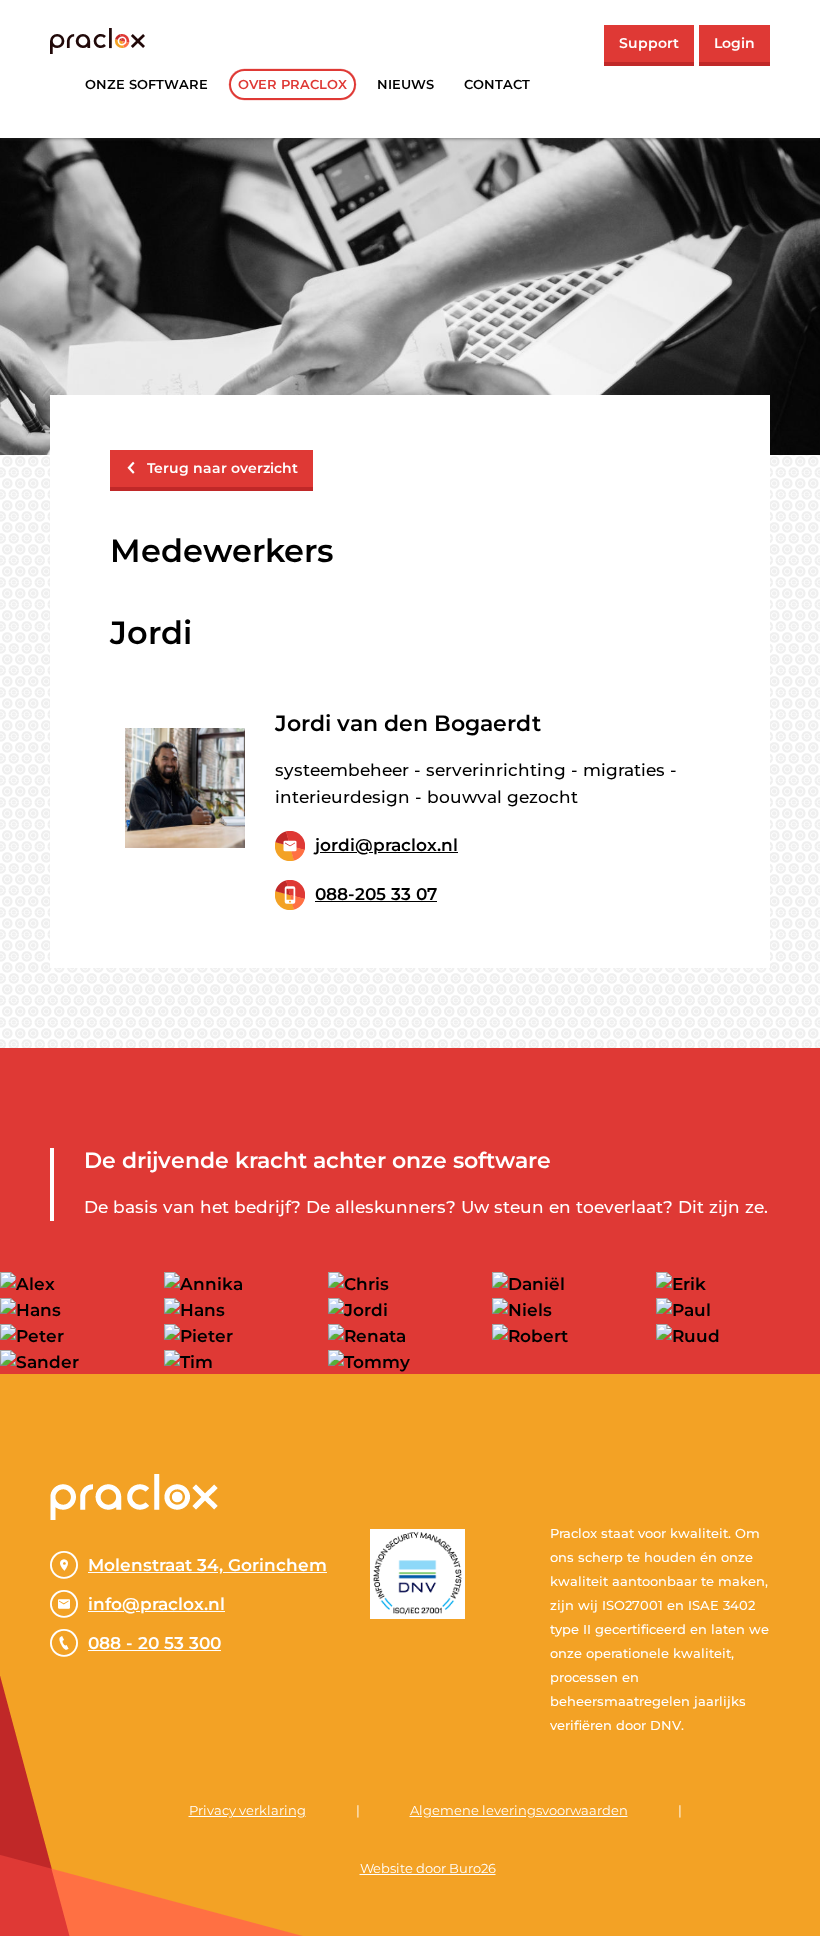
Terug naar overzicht (222, 468)
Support (649, 43)
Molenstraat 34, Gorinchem (207, 1565)
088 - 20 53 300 (154, 1643)
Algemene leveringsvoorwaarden (519, 1810)
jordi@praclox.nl (386, 845)
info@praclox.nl (156, 1604)
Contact (497, 84)
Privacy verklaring (247, 1810)
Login (734, 43)
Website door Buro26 (428, 1868)
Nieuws (405, 84)
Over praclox (292, 84)
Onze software (146, 84)
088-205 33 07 (376, 894)
